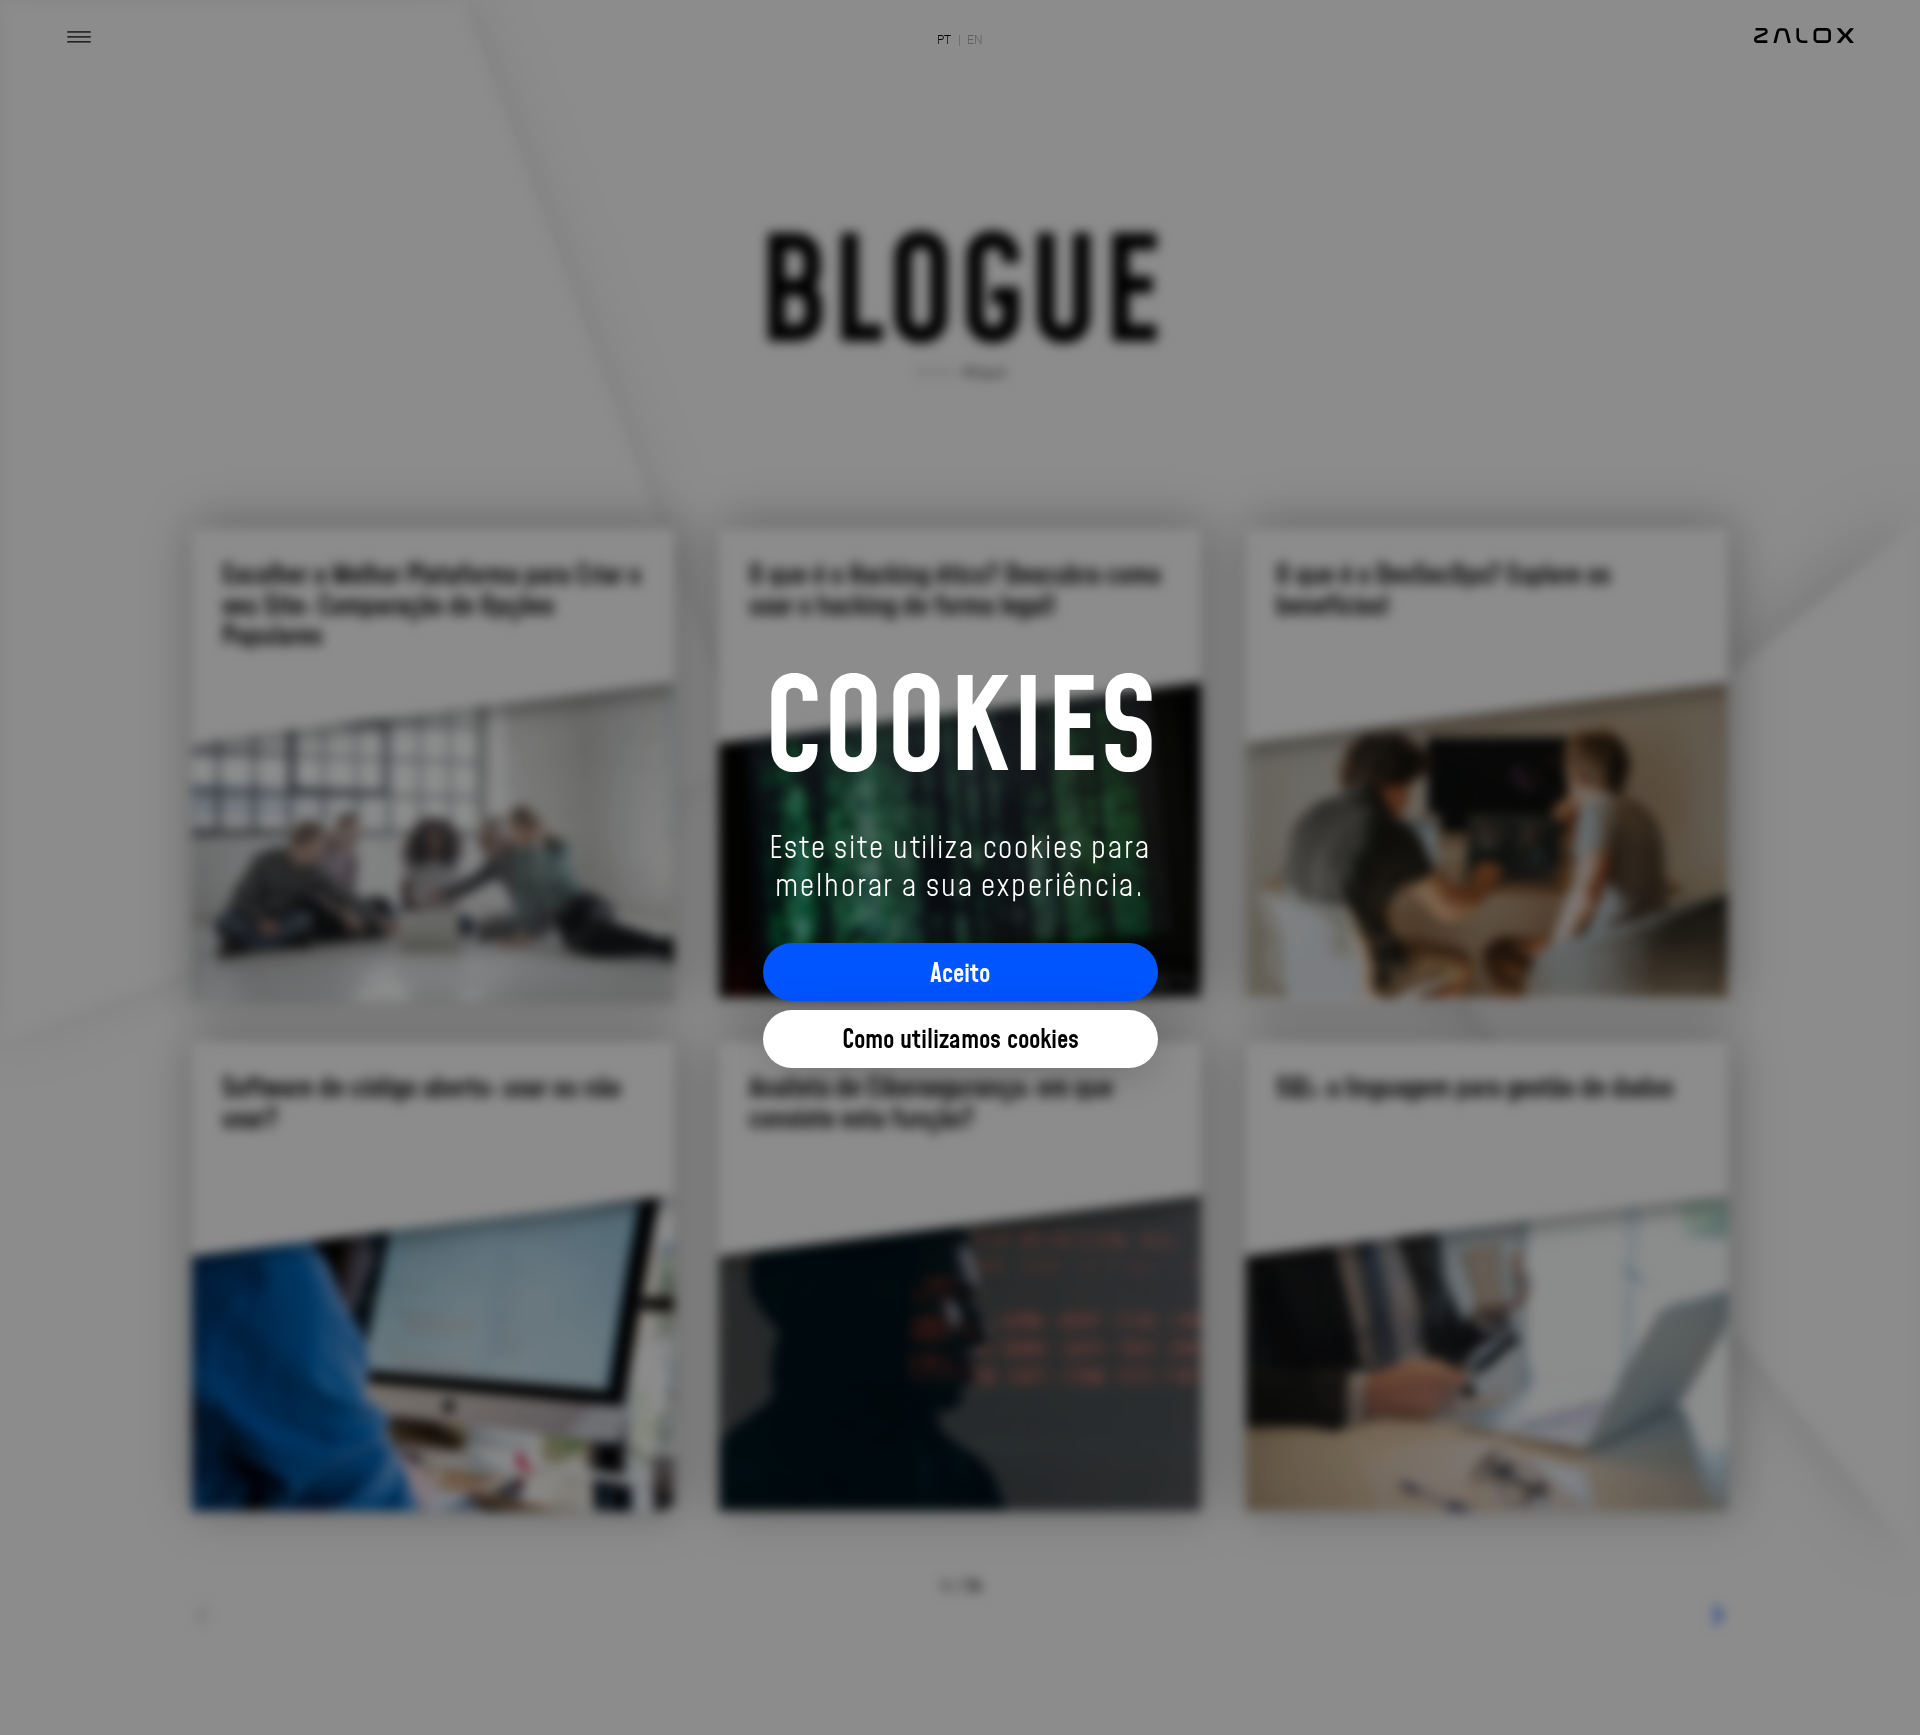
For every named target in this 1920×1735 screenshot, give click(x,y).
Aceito (960, 972)
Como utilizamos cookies (960, 1038)
